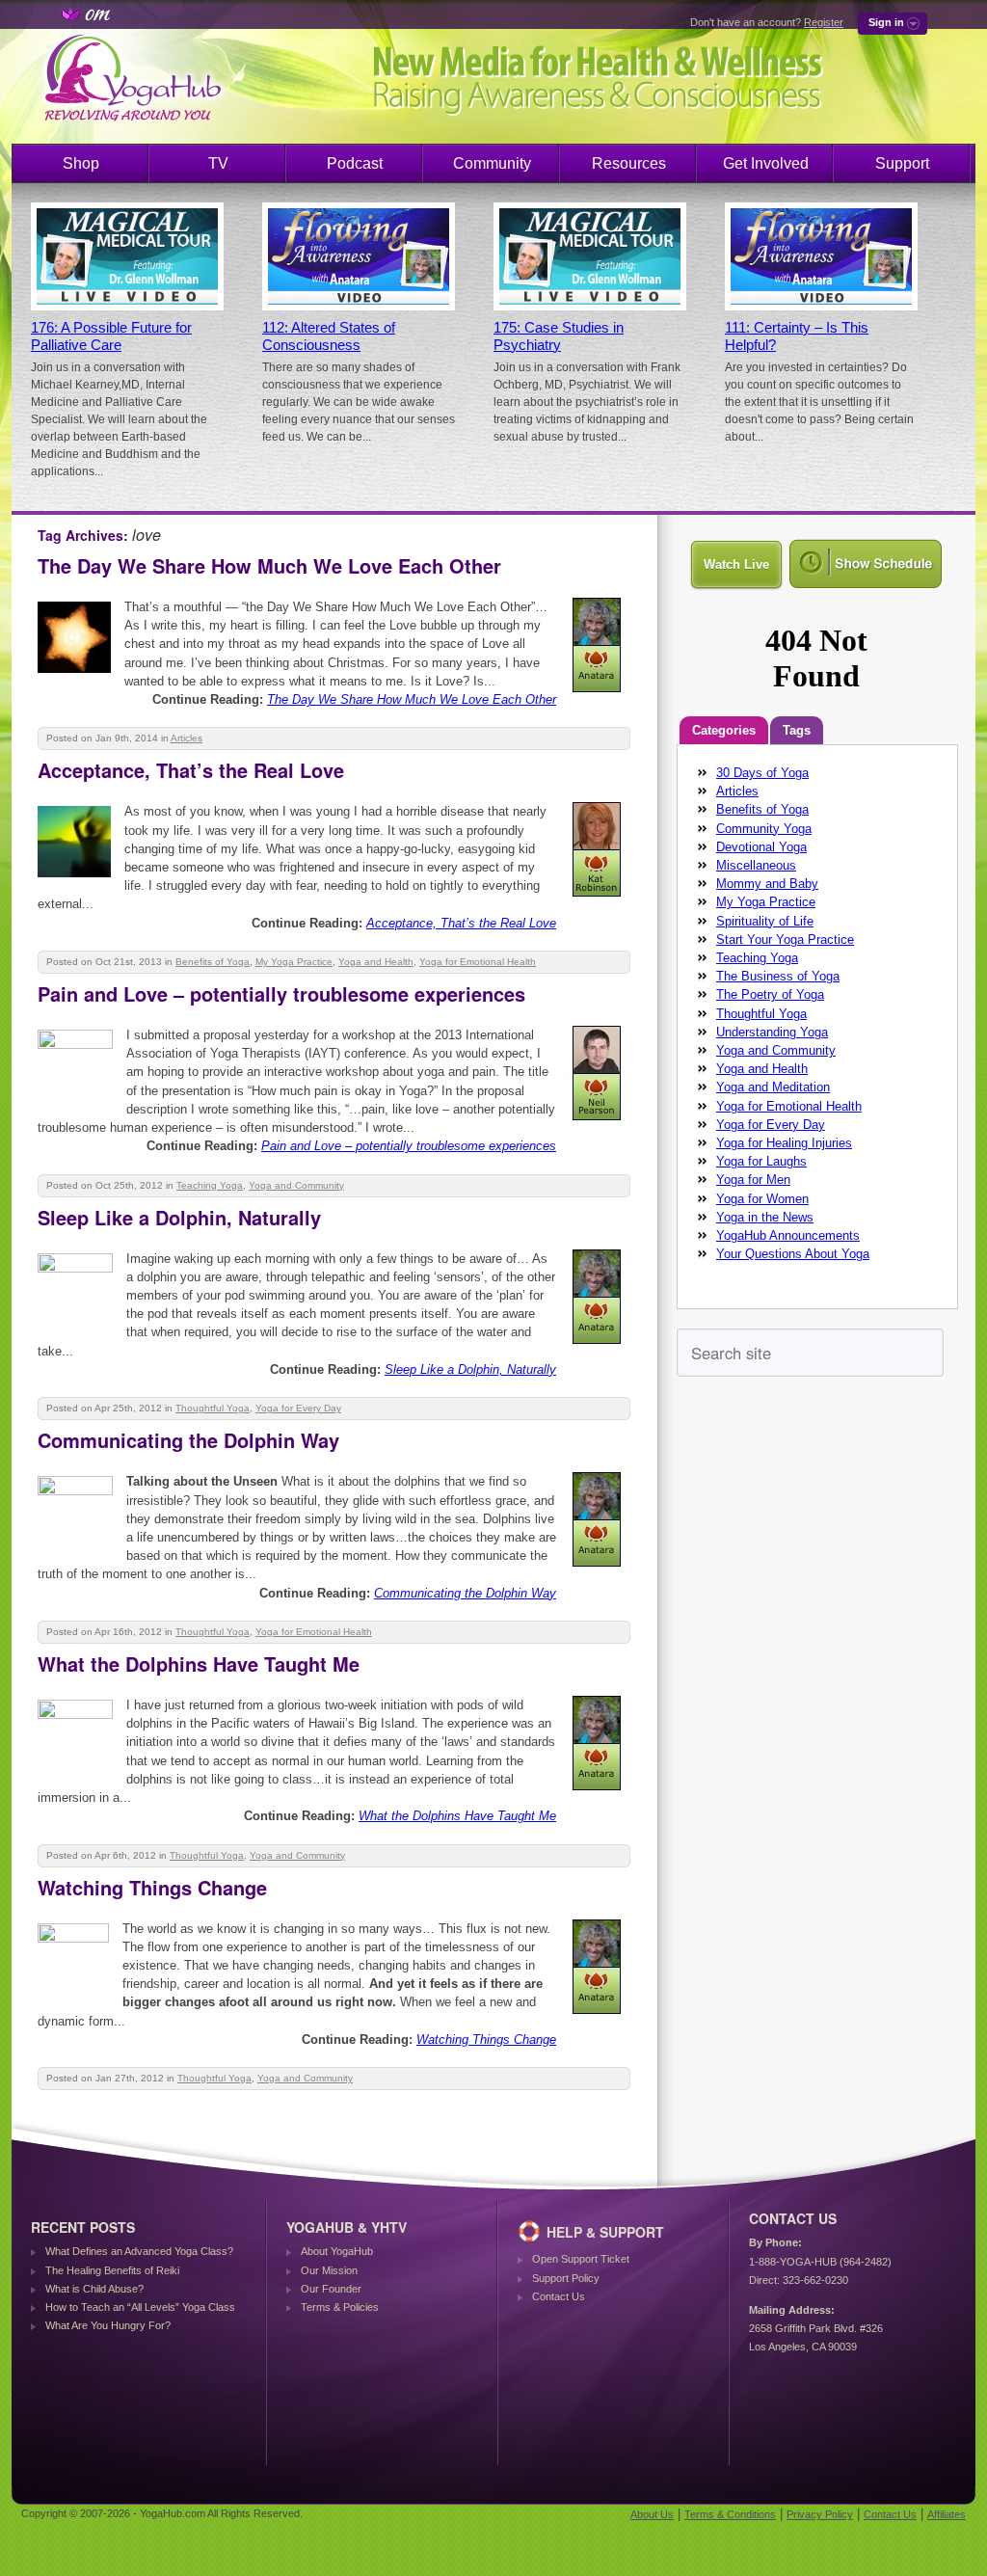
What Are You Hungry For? (108, 2325)
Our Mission (329, 2270)
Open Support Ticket (581, 2259)
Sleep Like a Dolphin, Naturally (179, 1217)
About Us (652, 2514)
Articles (187, 738)
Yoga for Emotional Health (478, 962)
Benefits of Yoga (213, 962)
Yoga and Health (376, 962)
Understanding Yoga (772, 1032)
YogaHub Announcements (788, 1235)
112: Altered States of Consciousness (329, 336)
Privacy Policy (820, 2514)
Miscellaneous (756, 865)
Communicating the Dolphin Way (188, 1440)
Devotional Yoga (761, 847)
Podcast (355, 163)
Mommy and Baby (767, 884)
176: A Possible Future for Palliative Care (111, 336)
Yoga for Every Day (298, 1408)
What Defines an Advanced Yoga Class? (139, 2251)
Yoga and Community (296, 1185)
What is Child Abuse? (94, 2289)
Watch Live (736, 564)
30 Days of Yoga (762, 773)
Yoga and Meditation (773, 1087)
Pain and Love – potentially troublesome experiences (281, 993)
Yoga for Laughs (761, 1161)
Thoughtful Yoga (213, 1408)
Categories (724, 730)
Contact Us (559, 2296)
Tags (797, 730)
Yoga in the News (765, 1217)
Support (902, 163)
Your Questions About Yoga (793, 1254)
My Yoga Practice (294, 962)
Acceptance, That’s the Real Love (191, 770)
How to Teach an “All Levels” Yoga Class (140, 2307)
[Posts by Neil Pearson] (598, 1124)
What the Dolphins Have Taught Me (199, 1664)
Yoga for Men (753, 1180)
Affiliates (947, 2514)
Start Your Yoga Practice (785, 939)
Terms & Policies (340, 2307)
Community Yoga (764, 829)
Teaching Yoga (210, 1185)
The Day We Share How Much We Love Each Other (269, 565)
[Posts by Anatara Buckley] (598, 696)
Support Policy (566, 2278)
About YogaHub (337, 2251)
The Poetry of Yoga (770, 994)
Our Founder (331, 2289)
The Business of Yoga (778, 976)
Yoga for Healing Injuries (784, 1143)
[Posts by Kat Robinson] (598, 900)
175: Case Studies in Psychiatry (559, 336)
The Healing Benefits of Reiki (112, 2270)
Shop (81, 163)
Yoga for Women (762, 1199)
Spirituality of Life (765, 921)
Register (824, 22)
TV (218, 163)
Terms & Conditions (730, 2514)
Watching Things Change (152, 1887)
